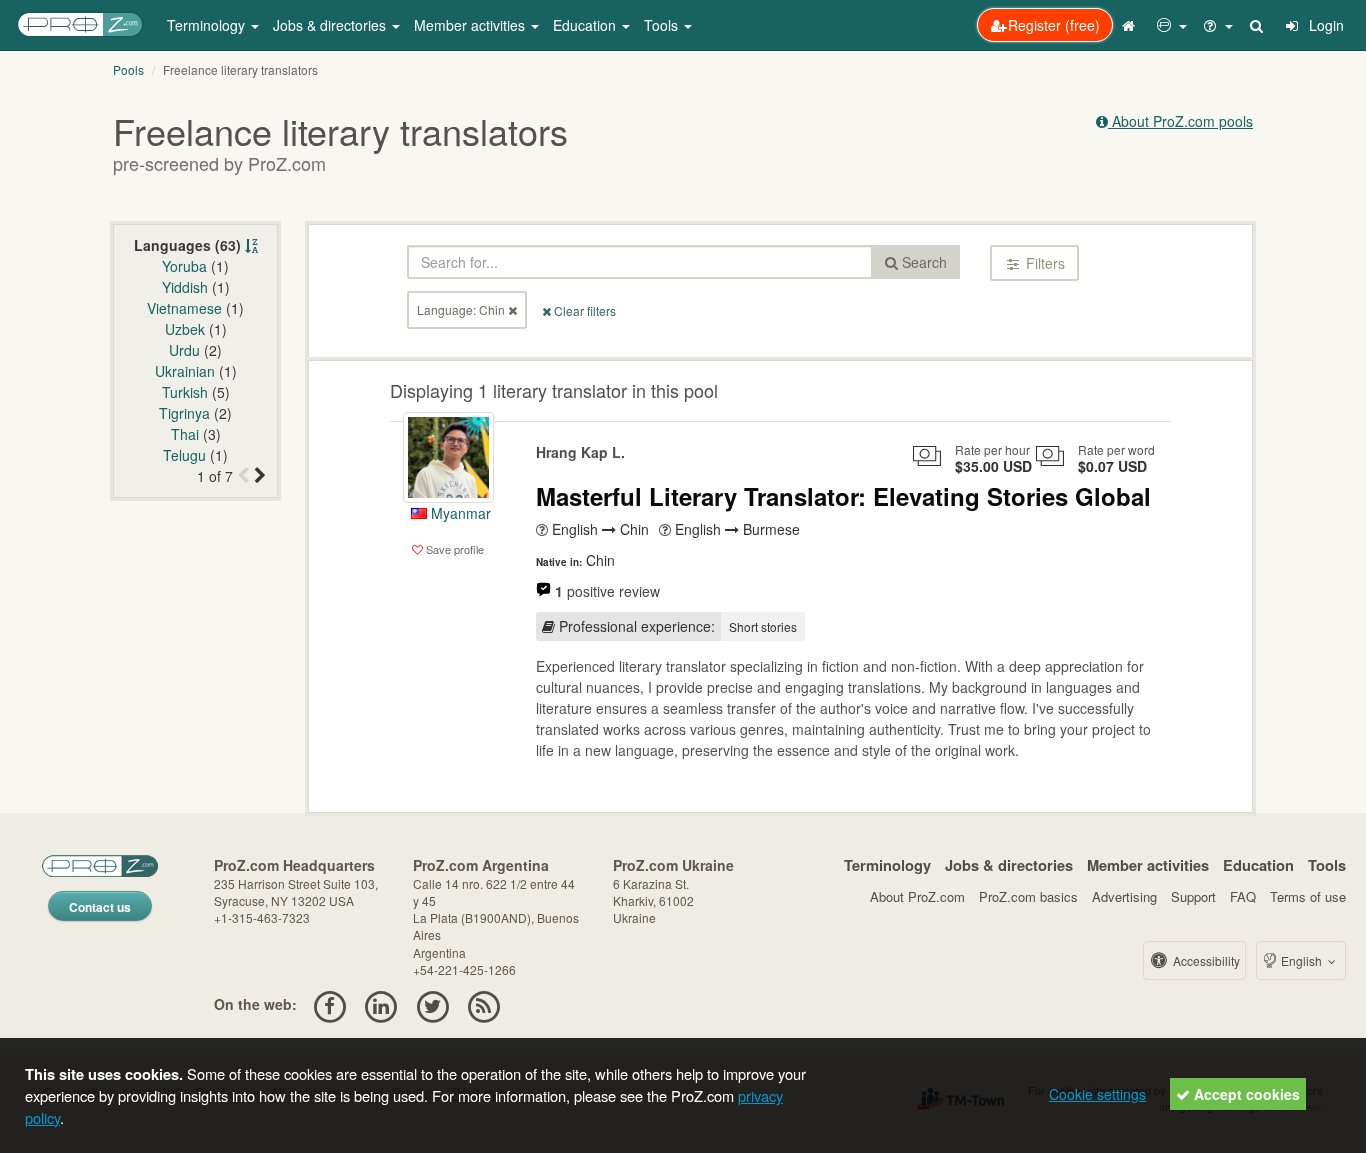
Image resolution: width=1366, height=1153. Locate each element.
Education (1258, 865)
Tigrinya (184, 413)
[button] (1172, 25)
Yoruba (184, 266)
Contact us (100, 907)
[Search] (1258, 25)
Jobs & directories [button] (331, 25)
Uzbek (185, 329)
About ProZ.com (917, 896)
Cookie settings (1097, 1094)
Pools (128, 69)
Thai (185, 434)
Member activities (1148, 865)
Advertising (1124, 896)
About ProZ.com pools (1180, 121)
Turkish (185, 392)
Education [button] (586, 25)
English (1301, 960)
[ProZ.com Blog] (483, 1004)
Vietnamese (184, 308)
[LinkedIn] (381, 1004)
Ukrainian (185, 371)
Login (1324, 25)
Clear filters (583, 310)
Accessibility (1205, 960)
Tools (1327, 865)
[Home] (1131, 25)
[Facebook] (329, 1004)
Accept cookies (1245, 1094)
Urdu (184, 350)
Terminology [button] (208, 25)
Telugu (184, 455)
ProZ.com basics (1028, 896)
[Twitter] (432, 1004)
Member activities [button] (471, 25)
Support (1193, 896)
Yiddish (185, 287)
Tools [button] (663, 25)
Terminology (887, 865)
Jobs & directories (1009, 865)
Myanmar (459, 513)
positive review (607, 591)
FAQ (1243, 896)
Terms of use (1308, 896)
